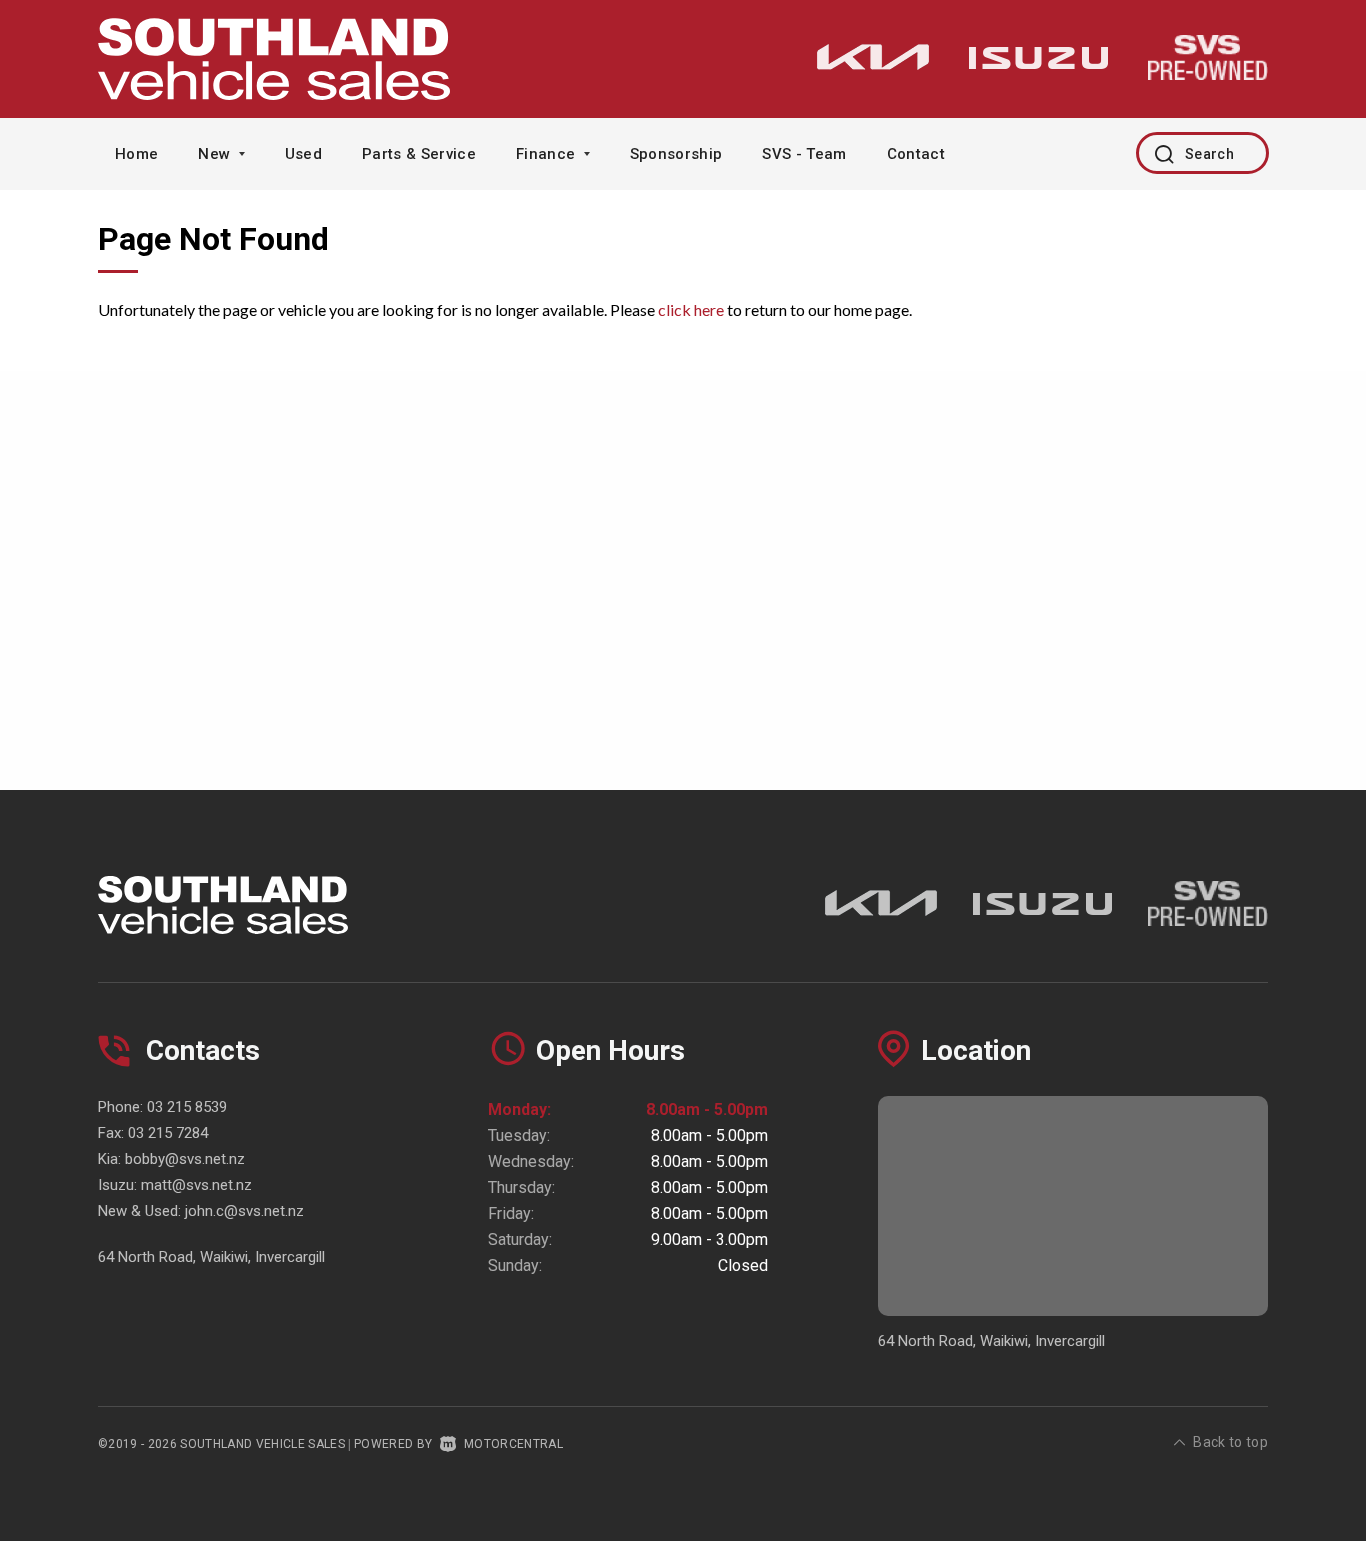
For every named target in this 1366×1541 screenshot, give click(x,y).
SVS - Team (804, 154)
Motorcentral (513, 1444)
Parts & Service (419, 154)
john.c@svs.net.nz (244, 1211)
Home (136, 154)
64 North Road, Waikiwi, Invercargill (211, 1257)
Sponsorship (676, 154)
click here (691, 309)
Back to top (1230, 1442)
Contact (916, 154)
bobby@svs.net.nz (185, 1159)
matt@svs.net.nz (196, 1185)
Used (303, 154)
